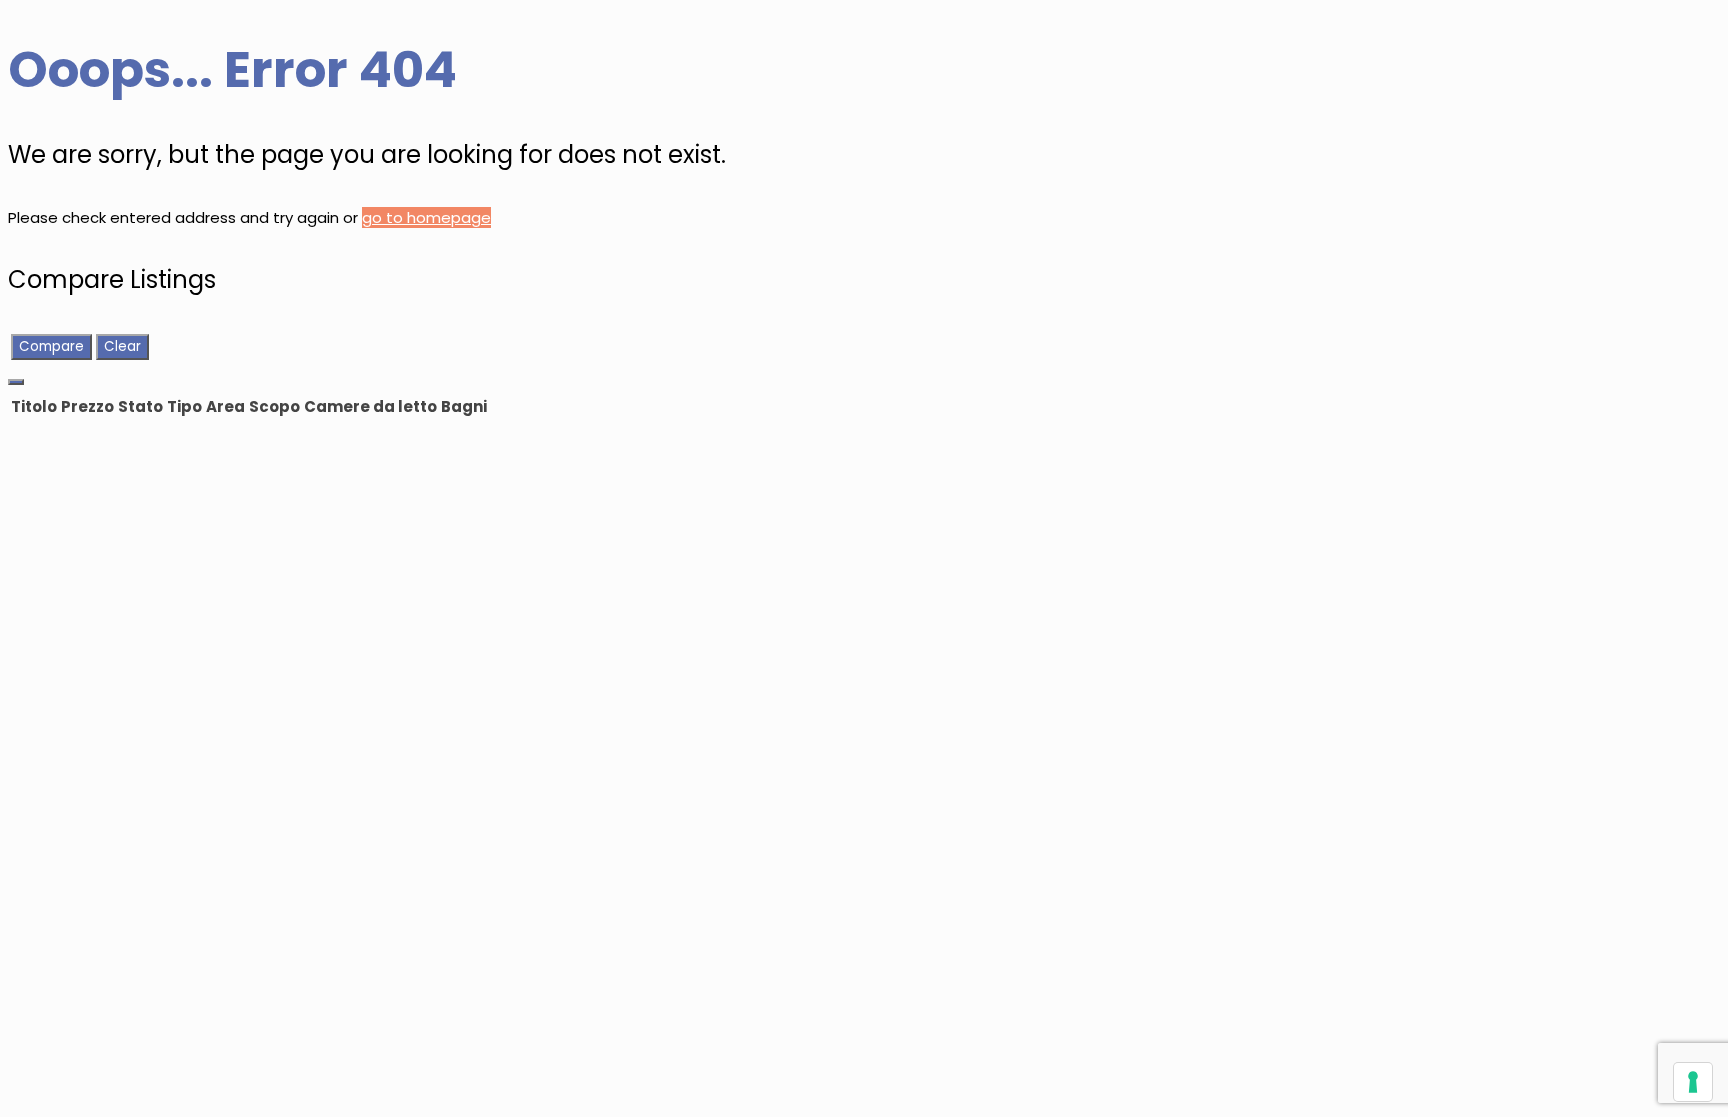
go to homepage (426, 217)
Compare (51, 346)
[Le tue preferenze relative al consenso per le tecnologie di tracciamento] (1693, 1082)
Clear (122, 346)
